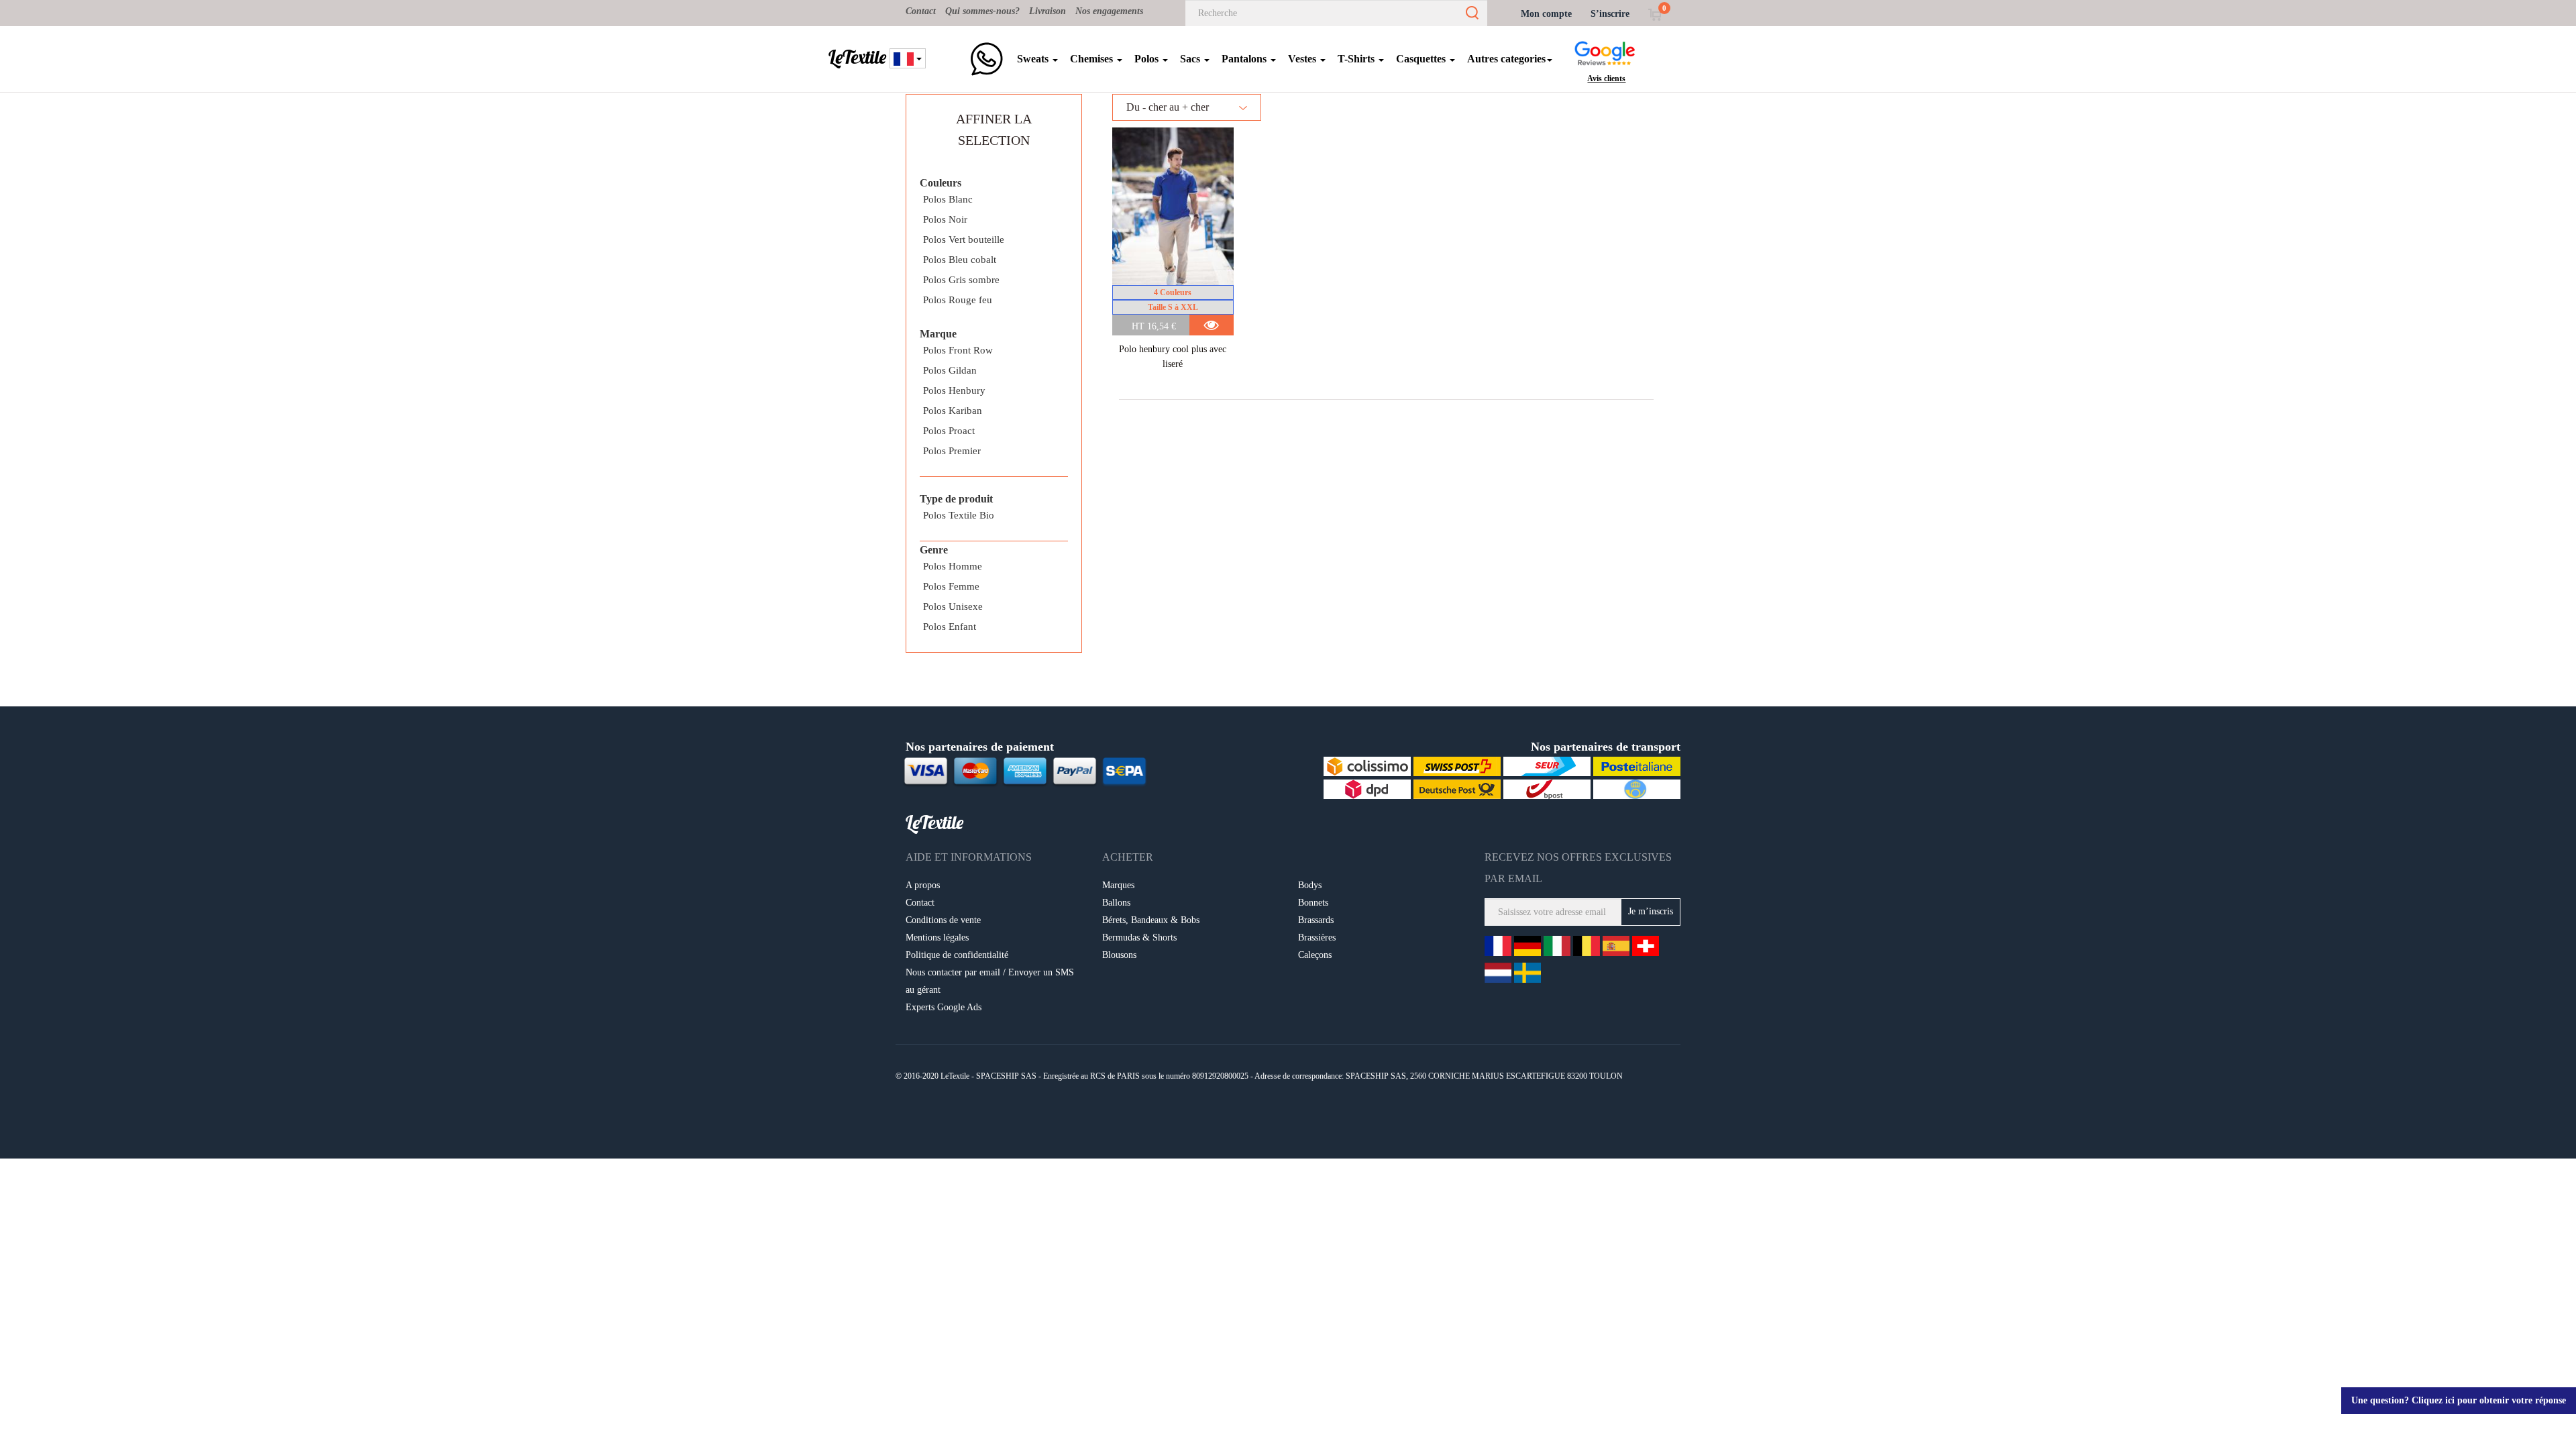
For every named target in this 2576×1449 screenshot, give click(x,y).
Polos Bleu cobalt (960, 260)
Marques (1118, 885)
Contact (921, 11)
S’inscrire (1610, 14)
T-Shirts (1357, 59)
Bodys (1310, 885)
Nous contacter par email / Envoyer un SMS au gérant (990, 981)
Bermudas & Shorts (1139, 937)
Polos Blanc (948, 199)
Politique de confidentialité (957, 955)
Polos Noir (945, 219)
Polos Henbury (954, 390)
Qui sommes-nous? (982, 11)
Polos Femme (951, 586)
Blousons (1119, 955)
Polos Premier (952, 451)
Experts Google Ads (944, 1007)
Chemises (1093, 59)
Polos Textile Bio (959, 515)
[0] (1655, 14)
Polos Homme (953, 566)
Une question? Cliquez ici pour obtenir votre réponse (2459, 1400)
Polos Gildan (950, 370)
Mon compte (1546, 14)
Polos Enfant (950, 627)
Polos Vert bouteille (964, 239)
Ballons (1116, 903)
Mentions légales (937, 937)
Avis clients (1606, 78)
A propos (923, 885)
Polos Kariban (953, 411)
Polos (1148, 59)
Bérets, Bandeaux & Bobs (1151, 920)
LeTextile (857, 57)
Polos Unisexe (953, 606)
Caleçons (1315, 955)
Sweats (1034, 59)
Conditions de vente (943, 920)
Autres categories (1506, 59)
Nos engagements (1109, 11)
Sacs (1191, 59)
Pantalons (1245, 59)
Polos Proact (949, 431)
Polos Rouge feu (958, 300)
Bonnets (1313, 903)
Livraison (1048, 11)
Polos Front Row (958, 350)
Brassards (1316, 920)
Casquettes (1422, 59)
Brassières (1317, 937)
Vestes (1303, 59)
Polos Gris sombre (961, 280)
